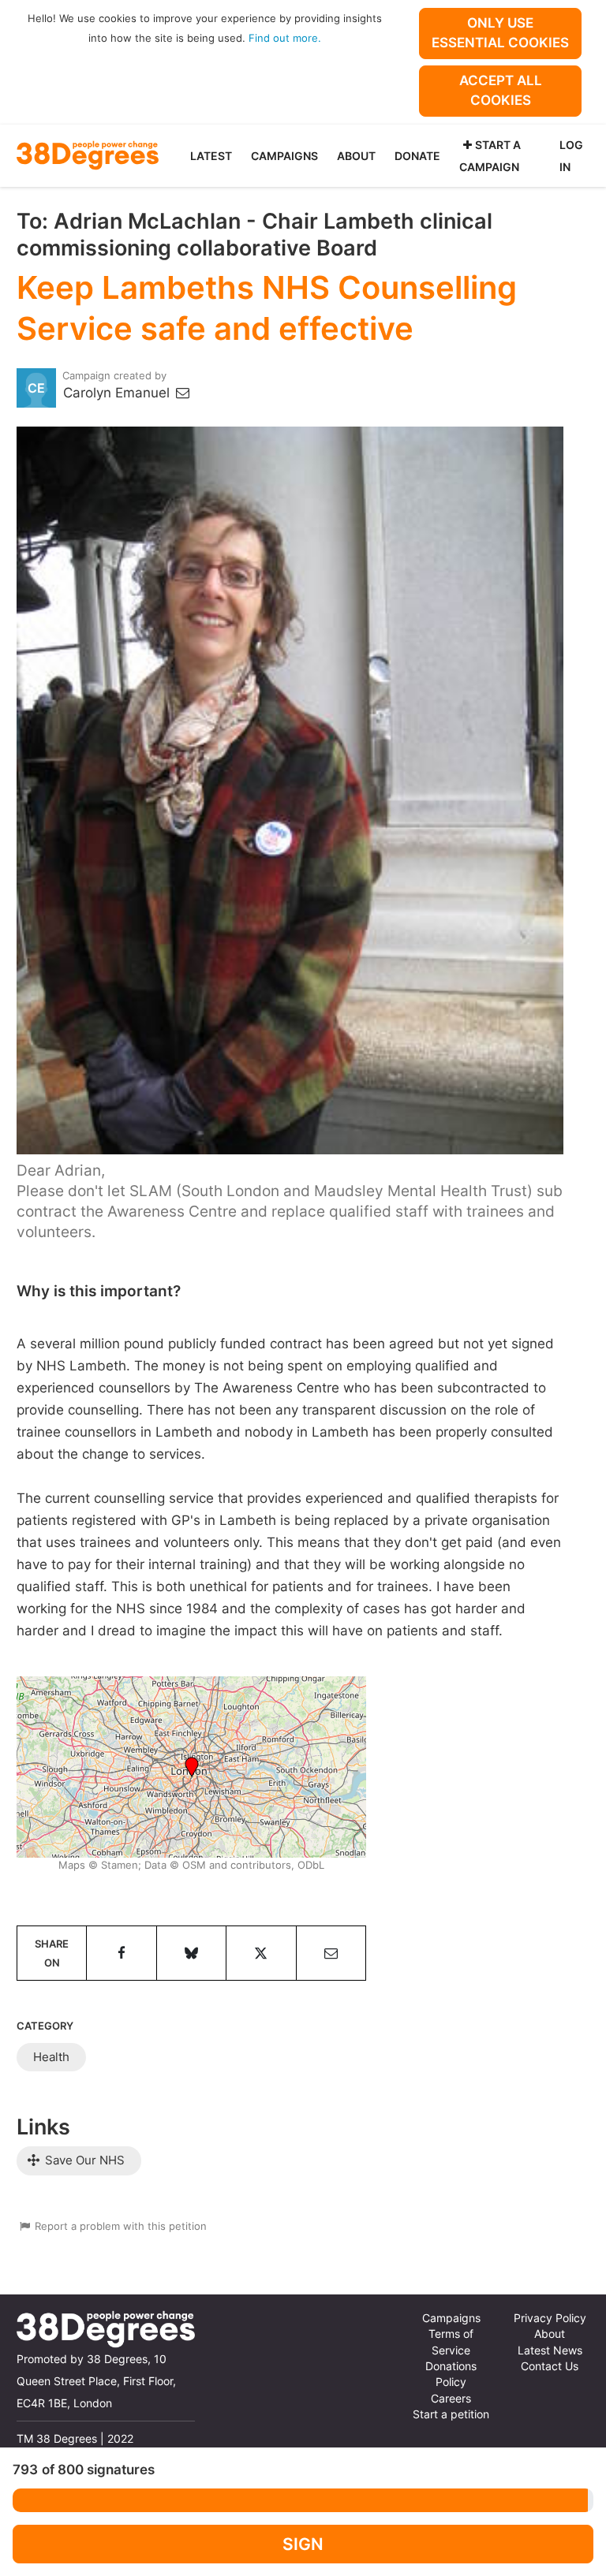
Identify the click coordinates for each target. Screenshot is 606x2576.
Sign (303, 2544)
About (356, 156)
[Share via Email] (331, 1953)
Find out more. (285, 38)
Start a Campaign (490, 156)
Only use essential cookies (500, 33)
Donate (417, 156)
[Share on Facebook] (121, 1953)
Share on (52, 1953)
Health (51, 2057)
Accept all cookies (501, 90)
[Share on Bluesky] (191, 1953)
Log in (571, 156)
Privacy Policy (550, 2318)
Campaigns (284, 156)
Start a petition (451, 2414)
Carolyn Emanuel (118, 393)
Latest (211, 156)
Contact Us (550, 2366)
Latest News (550, 2350)
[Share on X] (261, 1953)
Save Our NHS (83, 2160)
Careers (451, 2399)
